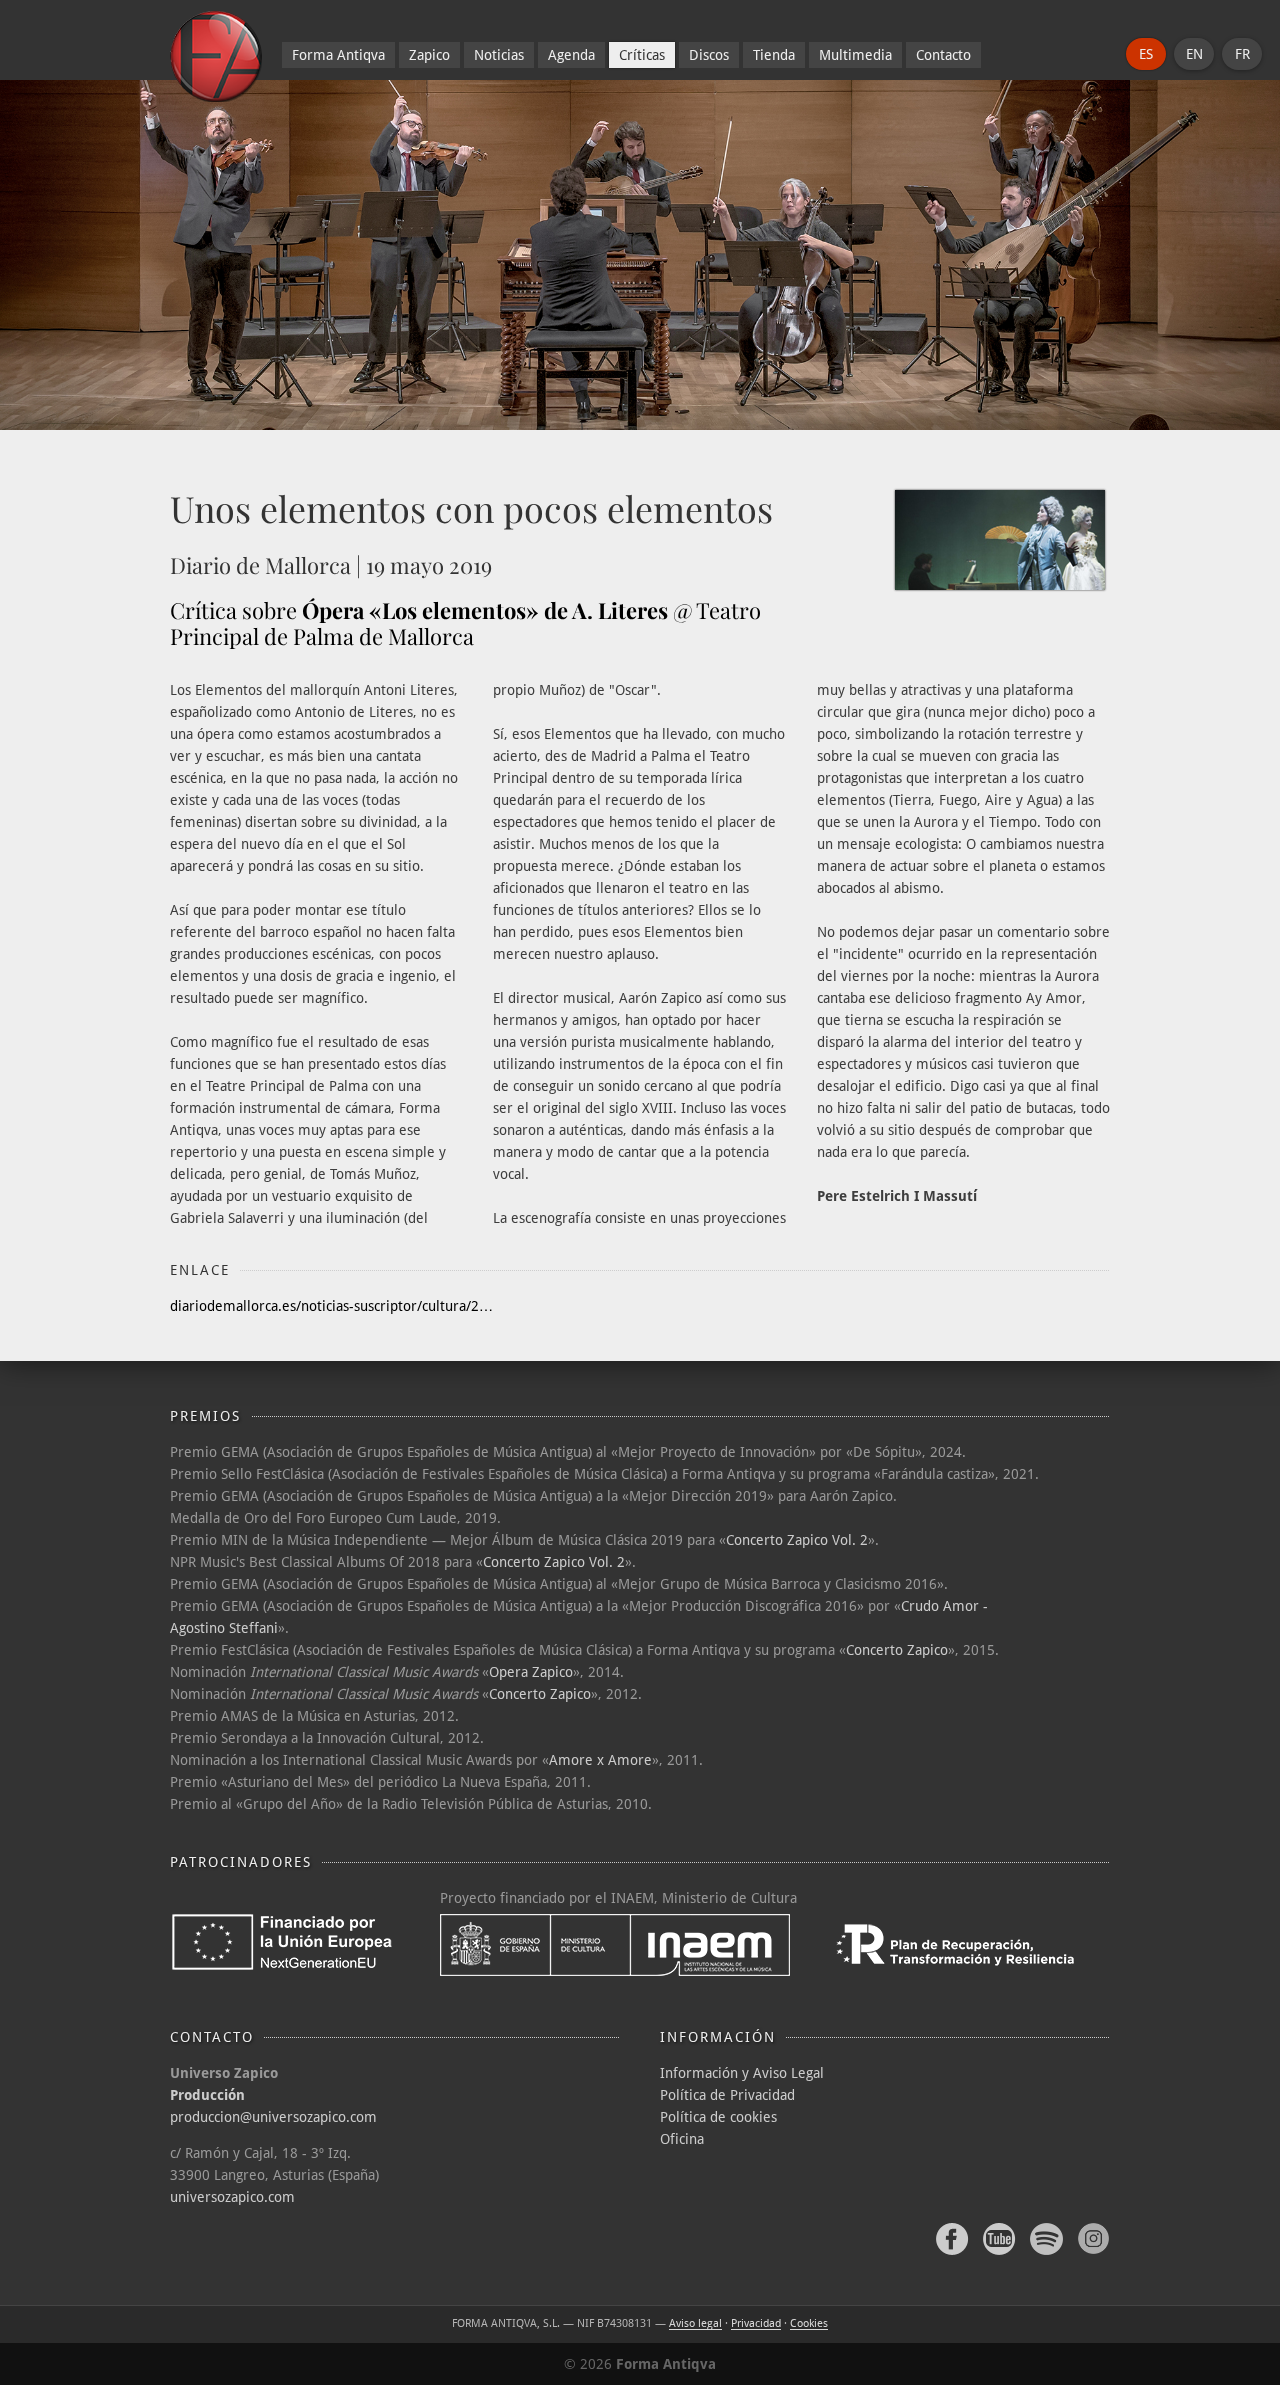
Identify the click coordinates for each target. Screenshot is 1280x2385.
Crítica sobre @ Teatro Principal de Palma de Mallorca (465, 623)
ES (1146, 54)
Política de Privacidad (727, 2095)
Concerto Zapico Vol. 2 (797, 1540)
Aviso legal (695, 2323)
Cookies (809, 2323)
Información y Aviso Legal (742, 2073)
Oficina (682, 2139)
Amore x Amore (600, 1760)
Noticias (499, 55)
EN (1194, 54)
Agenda (571, 55)
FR (1242, 54)
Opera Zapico (531, 1672)
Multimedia (855, 55)
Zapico (429, 55)
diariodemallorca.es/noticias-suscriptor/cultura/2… (331, 1306)
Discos (709, 55)
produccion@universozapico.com (273, 2117)
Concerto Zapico (897, 1650)
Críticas (642, 55)
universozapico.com (232, 2197)
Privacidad (756, 2323)
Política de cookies (718, 2117)
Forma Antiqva (338, 55)
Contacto (943, 55)
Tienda (774, 55)
